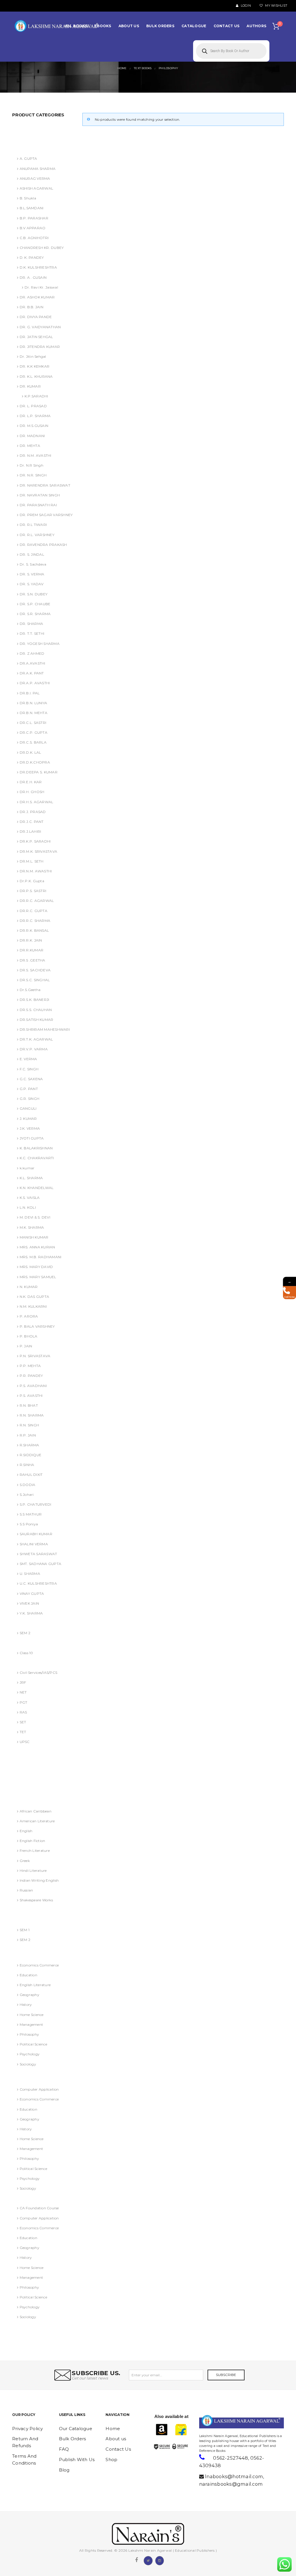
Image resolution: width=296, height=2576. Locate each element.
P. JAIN (26, 1346)
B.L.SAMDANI (32, 208)
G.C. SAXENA (31, 1079)
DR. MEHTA (30, 446)
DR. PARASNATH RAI (38, 505)
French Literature (35, 1851)
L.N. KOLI (28, 1207)
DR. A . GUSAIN (33, 277)
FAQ (64, 2449)
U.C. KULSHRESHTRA (38, 1583)
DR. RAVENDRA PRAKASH (43, 545)
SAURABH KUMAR (36, 1534)
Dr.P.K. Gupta (32, 881)
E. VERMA (28, 1059)
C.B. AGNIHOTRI (34, 238)
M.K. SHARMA (32, 1227)
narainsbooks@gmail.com (231, 2484)
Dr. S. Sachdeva (33, 564)
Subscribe (226, 2375)
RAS (23, 1712)
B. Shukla (28, 198)
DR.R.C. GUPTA (34, 911)
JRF (23, 1682)
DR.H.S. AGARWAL (36, 802)
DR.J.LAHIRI (30, 831)
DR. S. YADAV (32, 584)
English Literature (35, 1985)
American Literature (37, 1821)
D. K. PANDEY (32, 257)
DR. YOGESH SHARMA (40, 644)
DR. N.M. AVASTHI (36, 455)
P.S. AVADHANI (33, 1386)
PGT (23, 1702)
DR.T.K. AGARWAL (36, 1039)
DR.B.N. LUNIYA (33, 703)
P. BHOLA (29, 1336)
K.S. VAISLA (30, 1198)
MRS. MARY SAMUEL (38, 1277)
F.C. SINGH (29, 1069)
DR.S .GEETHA (33, 960)
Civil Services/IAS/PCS (38, 1673)
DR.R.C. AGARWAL (37, 901)
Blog (64, 2470)
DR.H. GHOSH (32, 792)
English (26, 1831)
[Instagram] (160, 2560)
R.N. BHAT (29, 1405)
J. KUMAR (28, 1119)
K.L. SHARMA (31, 1178)
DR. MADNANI (32, 436)
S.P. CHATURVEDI (35, 1504)
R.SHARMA (29, 1445)
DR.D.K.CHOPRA (35, 762)
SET (23, 1722)
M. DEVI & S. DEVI (35, 1217)
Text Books (24, 2198)
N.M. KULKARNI (33, 1306)
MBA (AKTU (25, 1920)
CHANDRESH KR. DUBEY (42, 248)
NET (23, 1692)
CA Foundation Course (39, 2208)
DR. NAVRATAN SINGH (40, 495)
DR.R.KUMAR (32, 950)
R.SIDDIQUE (30, 1455)
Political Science (33, 2044)
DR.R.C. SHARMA (35, 921)
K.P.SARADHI (36, 396)
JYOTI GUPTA (32, 1138)
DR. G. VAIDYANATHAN (40, 327)
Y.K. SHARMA (31, 1613)
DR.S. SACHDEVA (35, 970)
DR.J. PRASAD (33, 812)
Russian (26, 1890)
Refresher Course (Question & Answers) (39, 2077)
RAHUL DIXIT (31, 1475)
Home (113, 2429)
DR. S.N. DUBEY (34, 594)
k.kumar (27, 1168)
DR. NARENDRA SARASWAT (45, 485)
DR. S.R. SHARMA (35, 614)
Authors (22, 149)
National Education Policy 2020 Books (41, 1952)
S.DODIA (27, 1485)
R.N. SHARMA (32, 1415)
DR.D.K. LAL (30, 752)
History (26, 2005)
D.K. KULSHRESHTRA (38, 267)
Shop (111, 2460)
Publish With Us (77, 2460)
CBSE (20, 1643)
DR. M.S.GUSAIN (34, 426)
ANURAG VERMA (30, 129)
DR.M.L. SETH (32, 861)
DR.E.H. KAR (31, 782)
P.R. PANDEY (31, 1376)
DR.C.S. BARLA (33, 742)
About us (116, 2439)
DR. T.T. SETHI (32, 633)
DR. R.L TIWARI (33, 525)
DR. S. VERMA (32, 574)
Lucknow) (23, 1910)
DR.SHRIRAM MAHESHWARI (45, 1029)
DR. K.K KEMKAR (35, 366)
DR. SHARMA (31, 624)
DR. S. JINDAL (32, 554)
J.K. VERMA (30, 1128)
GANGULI (28, 1108)
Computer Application (39, 2089)
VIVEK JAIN (29, 1603)
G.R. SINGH (29, 1099)
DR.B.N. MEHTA (34, 713)
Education (28, 1975)
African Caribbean (36, 1811)
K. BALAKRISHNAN (36, 1148)
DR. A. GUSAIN (28, 1752)
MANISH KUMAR (34, 1237)
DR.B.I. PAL (30, 693)
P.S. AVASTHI (31, 1396)
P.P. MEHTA (30, 1366)
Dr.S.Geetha (30, 990)
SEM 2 (25, 1633)
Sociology (28, 2064)
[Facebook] (136, 2560)
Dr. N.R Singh (32, 465)
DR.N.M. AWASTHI (36, 871)
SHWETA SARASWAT (38, 1554)
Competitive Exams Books (37, 1663)
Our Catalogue (76, 2429)
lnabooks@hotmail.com (234, 2476)
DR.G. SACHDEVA (31, 1791)
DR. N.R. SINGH (33, 475)
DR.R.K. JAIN (31, 940)
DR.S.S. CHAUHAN (36, 1010)
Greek (25, 1861)
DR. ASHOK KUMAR (37, 297)
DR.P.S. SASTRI (33, 891)
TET (23, 1732)
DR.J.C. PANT (32, 822)
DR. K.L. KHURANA (36, 376)
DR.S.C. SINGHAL (35, 980)
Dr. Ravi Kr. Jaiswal (41, 287)
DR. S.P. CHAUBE (35, 604)
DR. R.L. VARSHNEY (37, 535)
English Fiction (32, 1841)
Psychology (30, 2054)
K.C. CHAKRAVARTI (37, 1158)
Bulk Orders (73, 2439)
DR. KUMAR (30, 386)
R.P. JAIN (28, 1435)
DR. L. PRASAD (33, 406)
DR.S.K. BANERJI (34, 1000)
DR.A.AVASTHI (33, 663)
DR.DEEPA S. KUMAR (39, 772)
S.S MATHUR (31, 1514)
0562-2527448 (231, 2458)
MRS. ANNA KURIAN (37, 1247)
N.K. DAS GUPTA (34, 1297)
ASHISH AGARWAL (32, 139)
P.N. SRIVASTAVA (35, 1356)
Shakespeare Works (36, 1900)
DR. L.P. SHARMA (35, 416)
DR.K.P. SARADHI (35, 841)
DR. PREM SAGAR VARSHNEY (46, 515)
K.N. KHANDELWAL (37, 1188)
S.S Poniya (29, 1524)
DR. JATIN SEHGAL (36, 337)
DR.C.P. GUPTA (34, 732)
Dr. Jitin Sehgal (33, 356)
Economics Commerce (39, 1965)
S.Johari (27, 1495)
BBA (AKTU (25, 1623)
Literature (23, 1801)
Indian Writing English (39, 1880)
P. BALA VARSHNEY (37, 1326)
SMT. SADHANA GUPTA (40, 1564)
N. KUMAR (29, 1287)
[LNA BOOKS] (57, 26)
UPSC (25, 1742)
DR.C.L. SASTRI (33, 723)
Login (245, 6)
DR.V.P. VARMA (34, 1049)
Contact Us (118, 2449)
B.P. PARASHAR (34, 218)
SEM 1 (25, 1930)
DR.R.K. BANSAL (34, 930)
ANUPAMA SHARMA (38, 169)
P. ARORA (29, 1316)
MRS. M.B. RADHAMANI (40, 1257)
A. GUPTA (28, 158)
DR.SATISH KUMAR (36, 1020)
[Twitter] (148, 2560)
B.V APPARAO (33, 228)
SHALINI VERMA (34, 1544)
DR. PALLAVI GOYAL (33, 1762)
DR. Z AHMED (32, 653)
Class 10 (26, 1653)
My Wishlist (276, 6)
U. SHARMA (30, 1574)
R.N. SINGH (29, 1425)
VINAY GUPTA (32, 1594)
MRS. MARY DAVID (36, 1267)
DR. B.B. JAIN (32, 307)
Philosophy (29, 2034)
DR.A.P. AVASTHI (35, 683)
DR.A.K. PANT (32, 673)
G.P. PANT (29, 1089)
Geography (29, 1995)
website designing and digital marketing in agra (208, 2432)
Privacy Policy (28, 2429)
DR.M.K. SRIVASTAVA (38, 851)
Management (31, 2024)
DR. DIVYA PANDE (36, 317)
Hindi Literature (33, 1870)
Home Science (32, 2015)
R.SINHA (27, 1465)
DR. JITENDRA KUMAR (40, 347)
